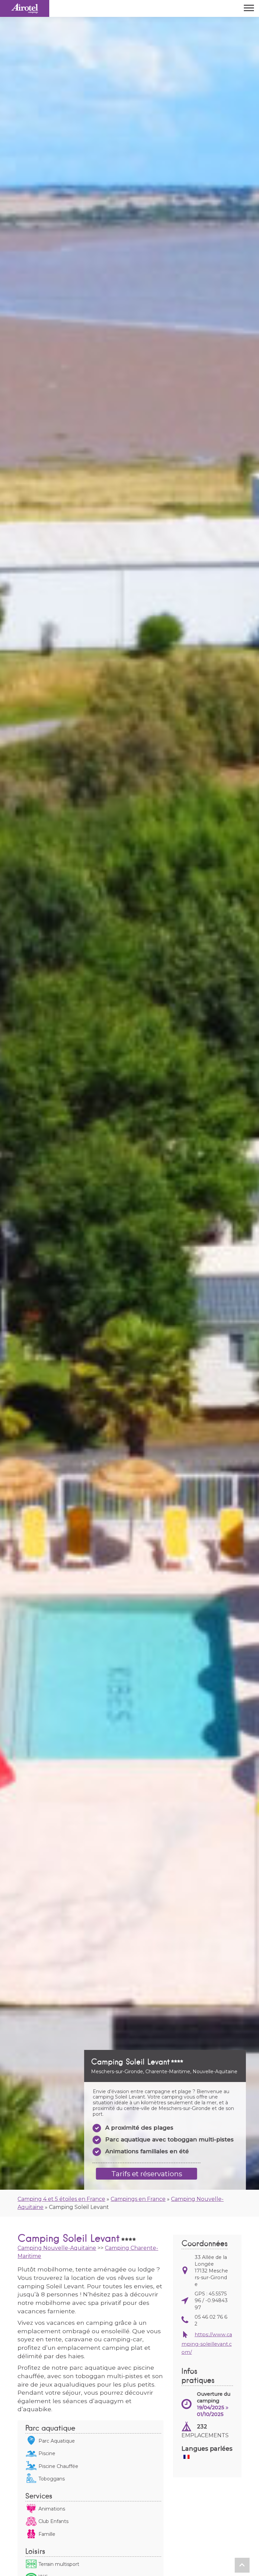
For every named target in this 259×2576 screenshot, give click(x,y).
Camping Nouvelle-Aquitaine (57, 2248)
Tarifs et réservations (147, 2174)
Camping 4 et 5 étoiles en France (61, 2199)
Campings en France (138, 2199)
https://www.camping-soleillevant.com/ (207, 2343)
